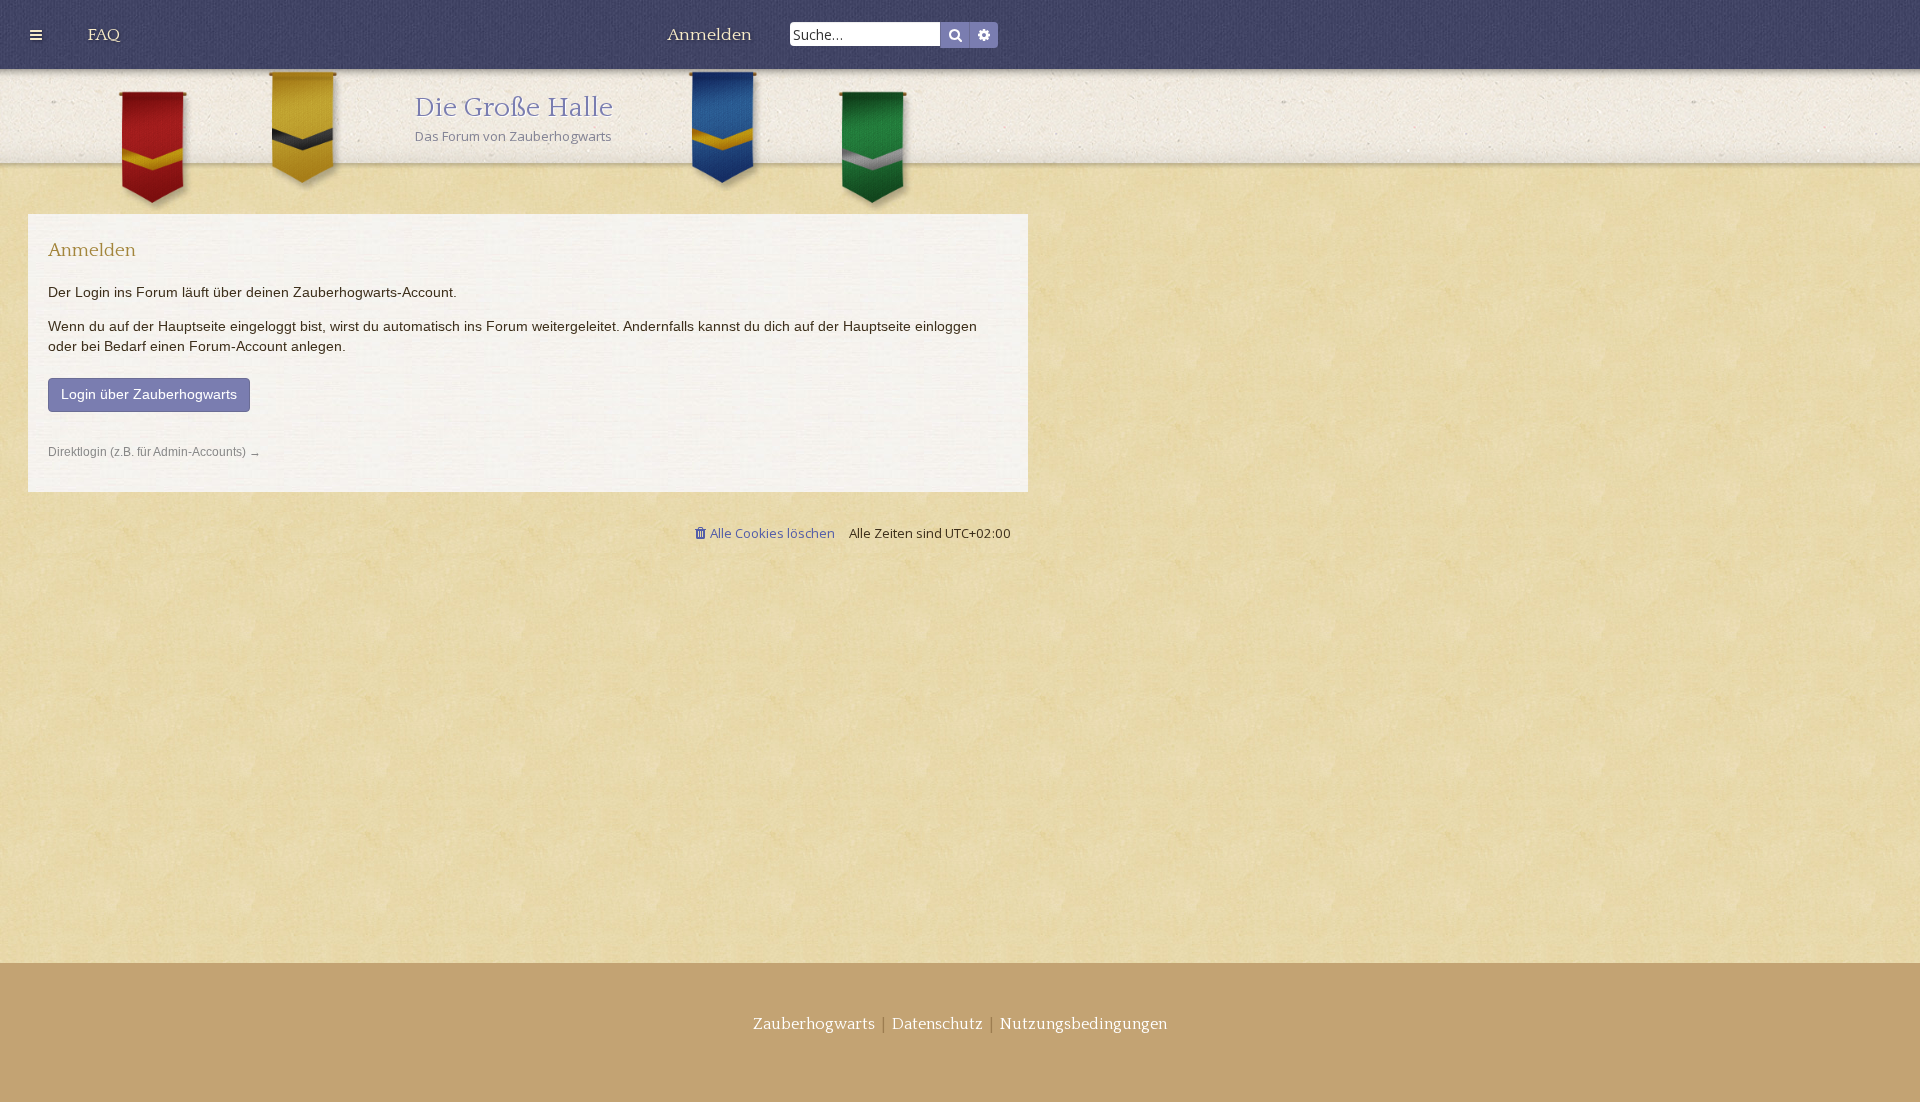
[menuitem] (103, 35)
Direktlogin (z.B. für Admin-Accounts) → (154, 452)
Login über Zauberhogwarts (149, 394)
